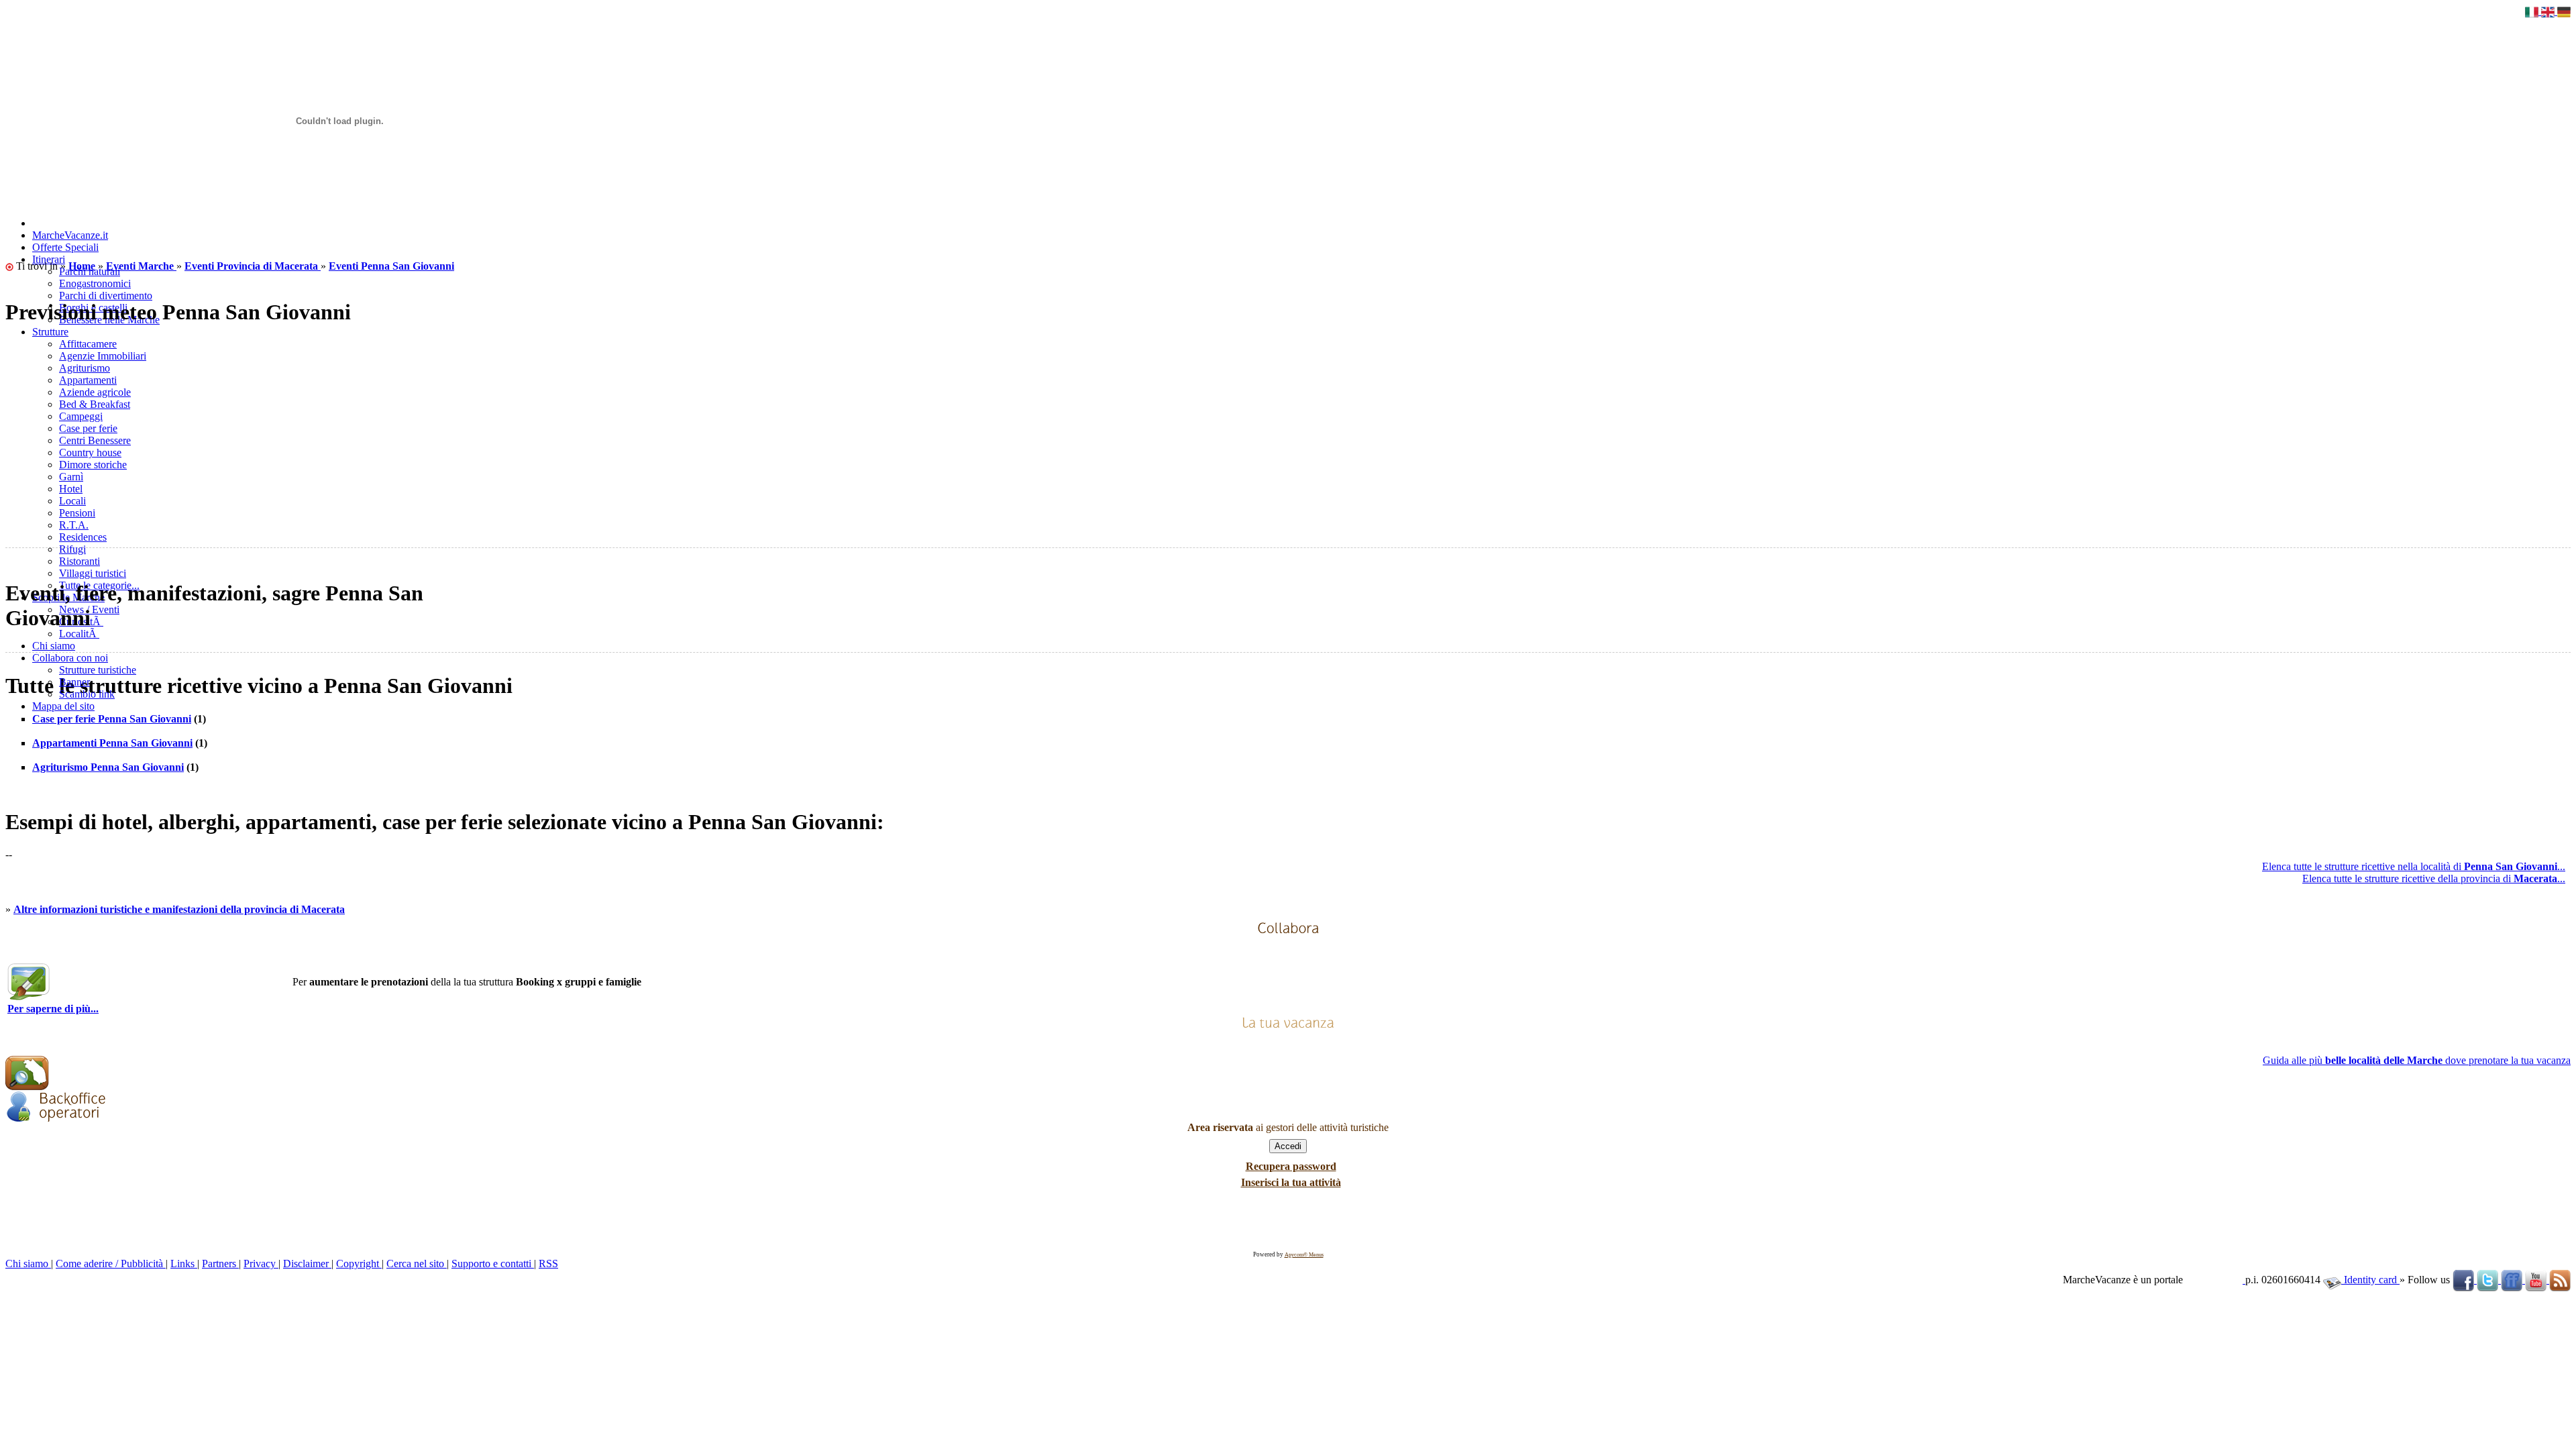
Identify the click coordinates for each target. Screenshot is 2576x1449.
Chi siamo (28, 1264)
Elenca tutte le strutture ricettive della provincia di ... (2434, 878)
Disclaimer (307, 1264)
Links (184, 1264)
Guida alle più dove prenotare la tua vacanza (2417, 1060)
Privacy (261, 1264)
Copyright (359, 1264)
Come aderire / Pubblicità (111, 1264)
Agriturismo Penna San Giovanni (108, 767)
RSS (548, 1264)
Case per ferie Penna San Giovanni (112, 719)
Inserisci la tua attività (1291, 1182)
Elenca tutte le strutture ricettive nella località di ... (2414, 866)
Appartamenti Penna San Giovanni (112, 743)
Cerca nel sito (417, 1264)
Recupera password (1291, 1166)
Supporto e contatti (493, 1264)
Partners (220, 1264)
